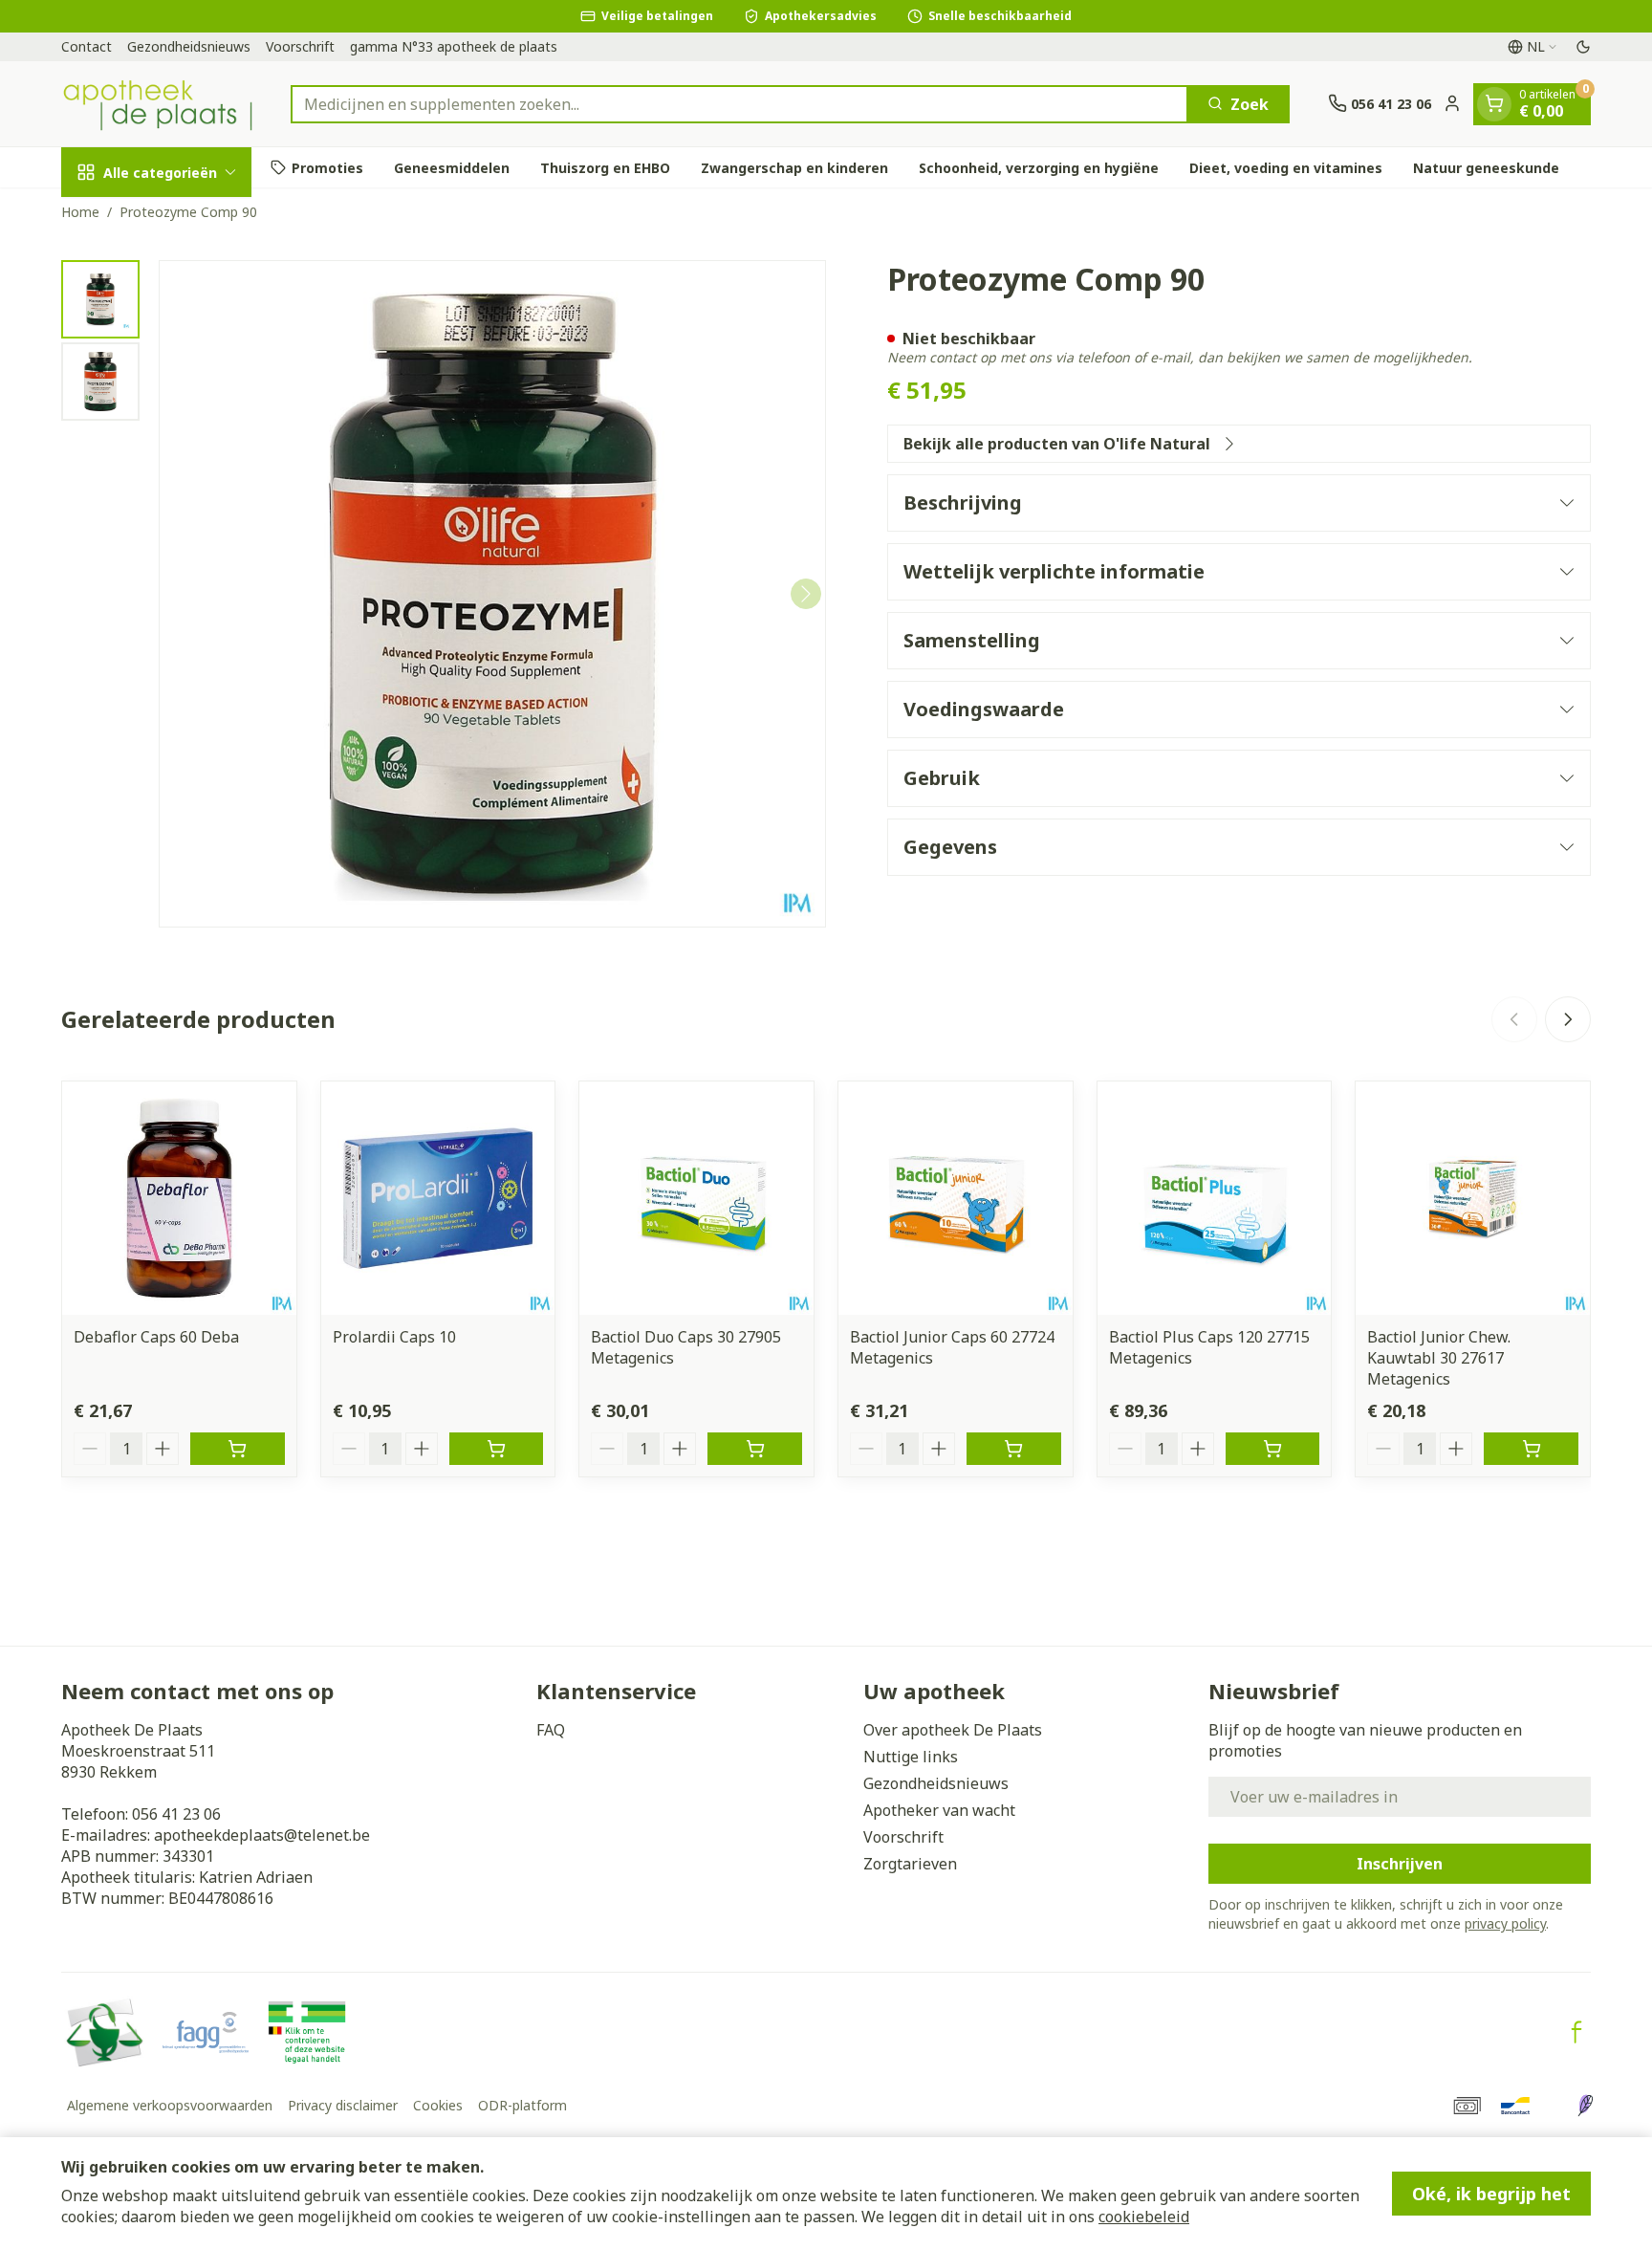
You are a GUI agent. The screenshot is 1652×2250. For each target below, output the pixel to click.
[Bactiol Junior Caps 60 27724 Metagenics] (956, 1199)
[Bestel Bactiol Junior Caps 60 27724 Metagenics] (1014, 1449)
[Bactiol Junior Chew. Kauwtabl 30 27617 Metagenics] (1473, 1199)
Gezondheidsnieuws (189, 46)
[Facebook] (1576, 2032)
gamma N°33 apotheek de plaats (454, 46)
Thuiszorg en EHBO (605, 167)
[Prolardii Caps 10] (438, 1199)
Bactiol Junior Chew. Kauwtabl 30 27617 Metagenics (1439, 1358)
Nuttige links (911, 1757)
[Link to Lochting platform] (1585, 2106)
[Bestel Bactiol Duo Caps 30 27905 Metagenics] (755, 1449)
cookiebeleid (1144, 2217)
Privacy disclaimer (343, 2105)
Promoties (327, 167)
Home (80, 212)
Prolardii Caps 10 (394, 1337)
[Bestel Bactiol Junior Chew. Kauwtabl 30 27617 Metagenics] (1531, 1449)
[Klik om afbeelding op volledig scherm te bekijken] (492, 594)
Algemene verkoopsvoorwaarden (170, 2105)
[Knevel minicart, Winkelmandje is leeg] (1494, 103)
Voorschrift (300, 46)
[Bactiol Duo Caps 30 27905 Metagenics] (696, 1199)
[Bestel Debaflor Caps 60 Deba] (238, 1449)
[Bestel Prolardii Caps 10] (497, 1449)
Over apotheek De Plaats (953, 1730)
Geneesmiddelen (452, 167)
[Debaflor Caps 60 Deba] (179, 1199)
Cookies (438, 2105)
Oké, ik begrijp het (1491, 2194)
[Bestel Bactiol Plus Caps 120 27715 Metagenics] (1273, 1449)
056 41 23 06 (176, 1814)
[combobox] (739, 103)
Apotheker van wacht (939, 1810)
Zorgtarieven (910, 1864)
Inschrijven (1400, 1864)
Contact (87, 46)
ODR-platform (522, 2105)
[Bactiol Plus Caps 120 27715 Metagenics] (1215, 1199)
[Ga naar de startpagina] (157, 104)
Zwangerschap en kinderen (794, 167)
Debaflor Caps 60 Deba (156, 1337)
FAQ (551, 1730)
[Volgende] (806, 594)
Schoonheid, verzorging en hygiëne (1039, 167)
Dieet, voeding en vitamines (1286, 167)
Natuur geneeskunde (1486, 167)
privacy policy (1505, 1923)
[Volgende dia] (1568, 1019)
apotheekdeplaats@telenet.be (262, 1835)
